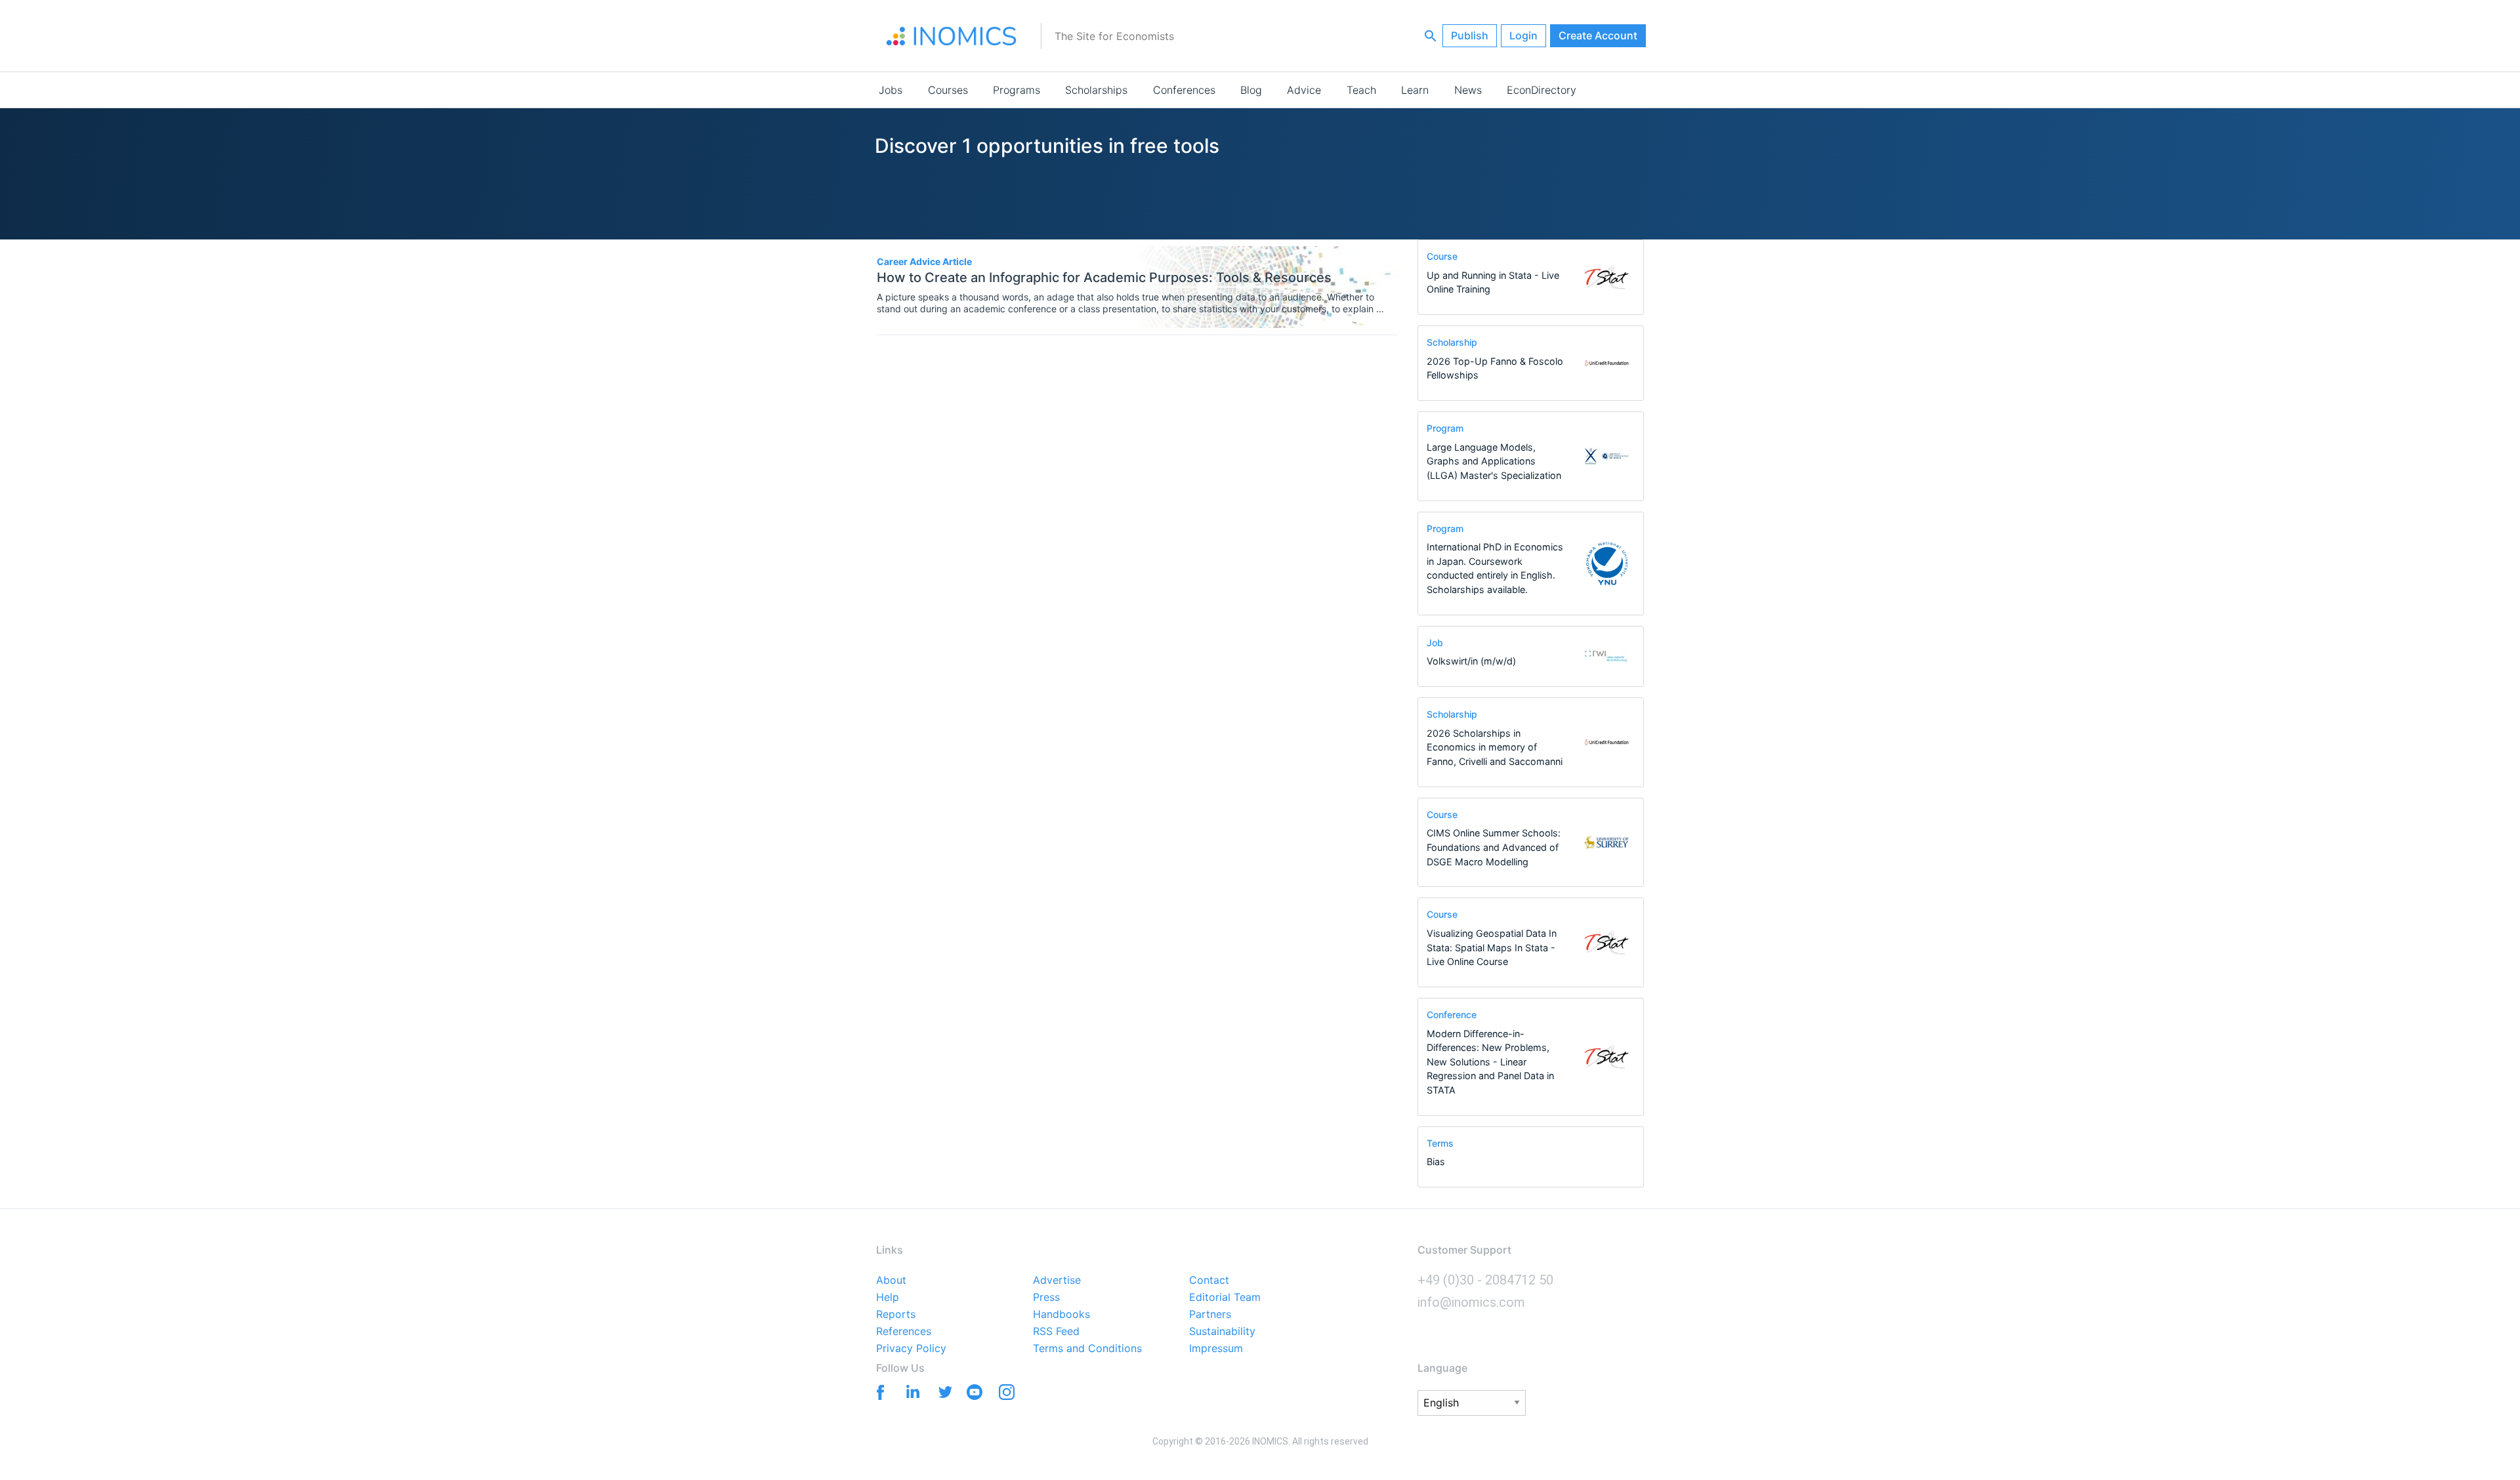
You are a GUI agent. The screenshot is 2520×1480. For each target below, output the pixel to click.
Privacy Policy (911, 1349)
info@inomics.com (1471, 1302)
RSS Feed (1056, 1332)
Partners (1210, 1315)
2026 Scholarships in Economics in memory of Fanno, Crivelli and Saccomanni (1495, 747)
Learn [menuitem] (1415, 90)
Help (888, 1298)
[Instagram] (1006, 1395)
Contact (1209, 1281)
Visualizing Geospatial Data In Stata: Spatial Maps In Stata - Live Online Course (1492, 947)
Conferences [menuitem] (1184, 90)
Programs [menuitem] (1017, 90)
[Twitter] (942, 1391)
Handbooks (1061, 1315)
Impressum (1216, 1349)
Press (1046, 1298)
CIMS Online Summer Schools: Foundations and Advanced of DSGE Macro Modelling (1494, 847)
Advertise (1057, 1281)
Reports (896, 1315)
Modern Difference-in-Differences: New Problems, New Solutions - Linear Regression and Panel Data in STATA (1490, 1062)
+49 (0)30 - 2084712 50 (1485, 1280)
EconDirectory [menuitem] (1542, 90)
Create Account (1598, 35)
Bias (1436, 1161)
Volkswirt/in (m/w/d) (1471, 661)
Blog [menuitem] (1251, 90)
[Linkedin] (910, 1391)
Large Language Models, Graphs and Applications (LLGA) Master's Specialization (1494, 461)
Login (1523, 35)
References (904, 1332)
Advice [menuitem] (1304, 90)
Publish (1470, 35)
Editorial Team (1225, 1298)
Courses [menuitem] (948, 90)
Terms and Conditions (1087, 1349)
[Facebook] (878, 1391)
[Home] (952, 36)
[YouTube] (974, 1395)
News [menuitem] (1468, 90)
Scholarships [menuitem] (1096, 90)
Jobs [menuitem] (891, 90)
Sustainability (1222, 1332)
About (891, 1281)
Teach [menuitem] (1361, 90)
